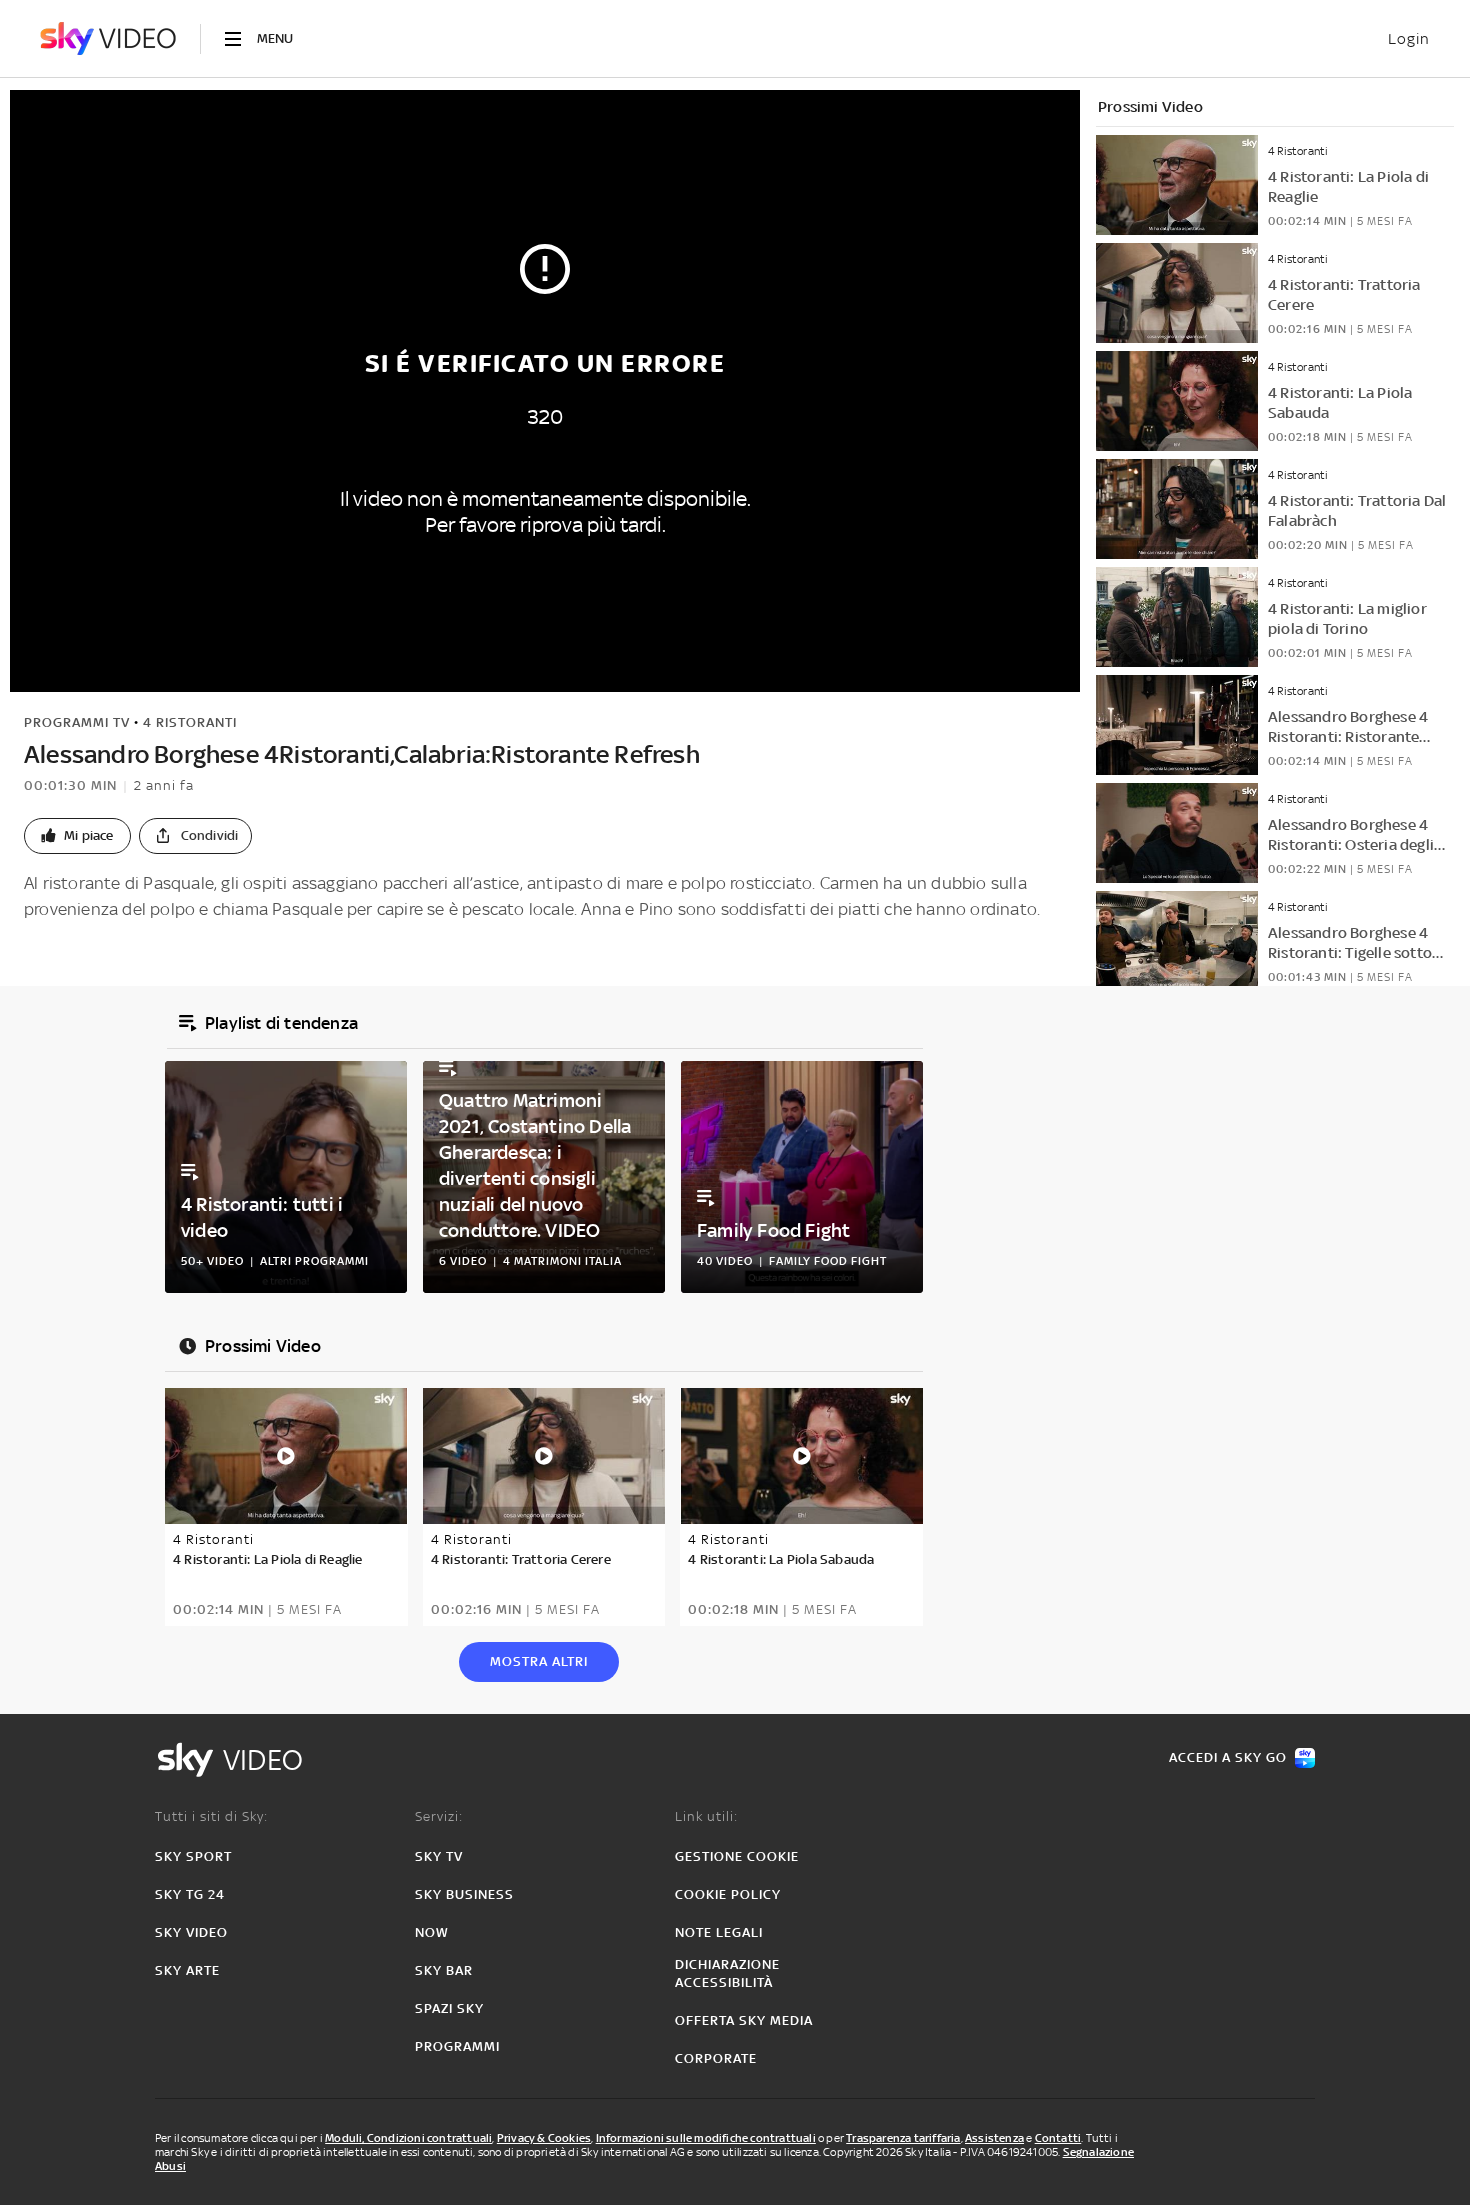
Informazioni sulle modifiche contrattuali (706, 2138)
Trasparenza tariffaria (903, 2138)
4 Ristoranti (190, 722)
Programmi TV (77, 722)
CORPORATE (716, 2058)
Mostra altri (539, 1661)
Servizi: (439, 1816)
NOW (432, 1932)
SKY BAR (444, 1970)
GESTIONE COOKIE (737, 1856)
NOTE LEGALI (719, 1932)
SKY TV (439, 1856)
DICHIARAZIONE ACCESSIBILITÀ (727, 1973)
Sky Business (464, 1894)
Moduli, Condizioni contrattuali (408, 2138)
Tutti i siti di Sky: (211, 1816)
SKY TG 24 (190, 1894)
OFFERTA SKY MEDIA (744, 2020)
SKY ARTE (187, 1970)
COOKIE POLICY (728, 1894)
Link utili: (706, 1816)
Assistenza (994, 2138)
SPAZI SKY (449, 2008)
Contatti (1058, 2138)
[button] (77, 836)
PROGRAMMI (457, 2046)
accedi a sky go (1228, 1757)
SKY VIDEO (191, 1932)
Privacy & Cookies (544, 2138)
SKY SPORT (193, 1856)
